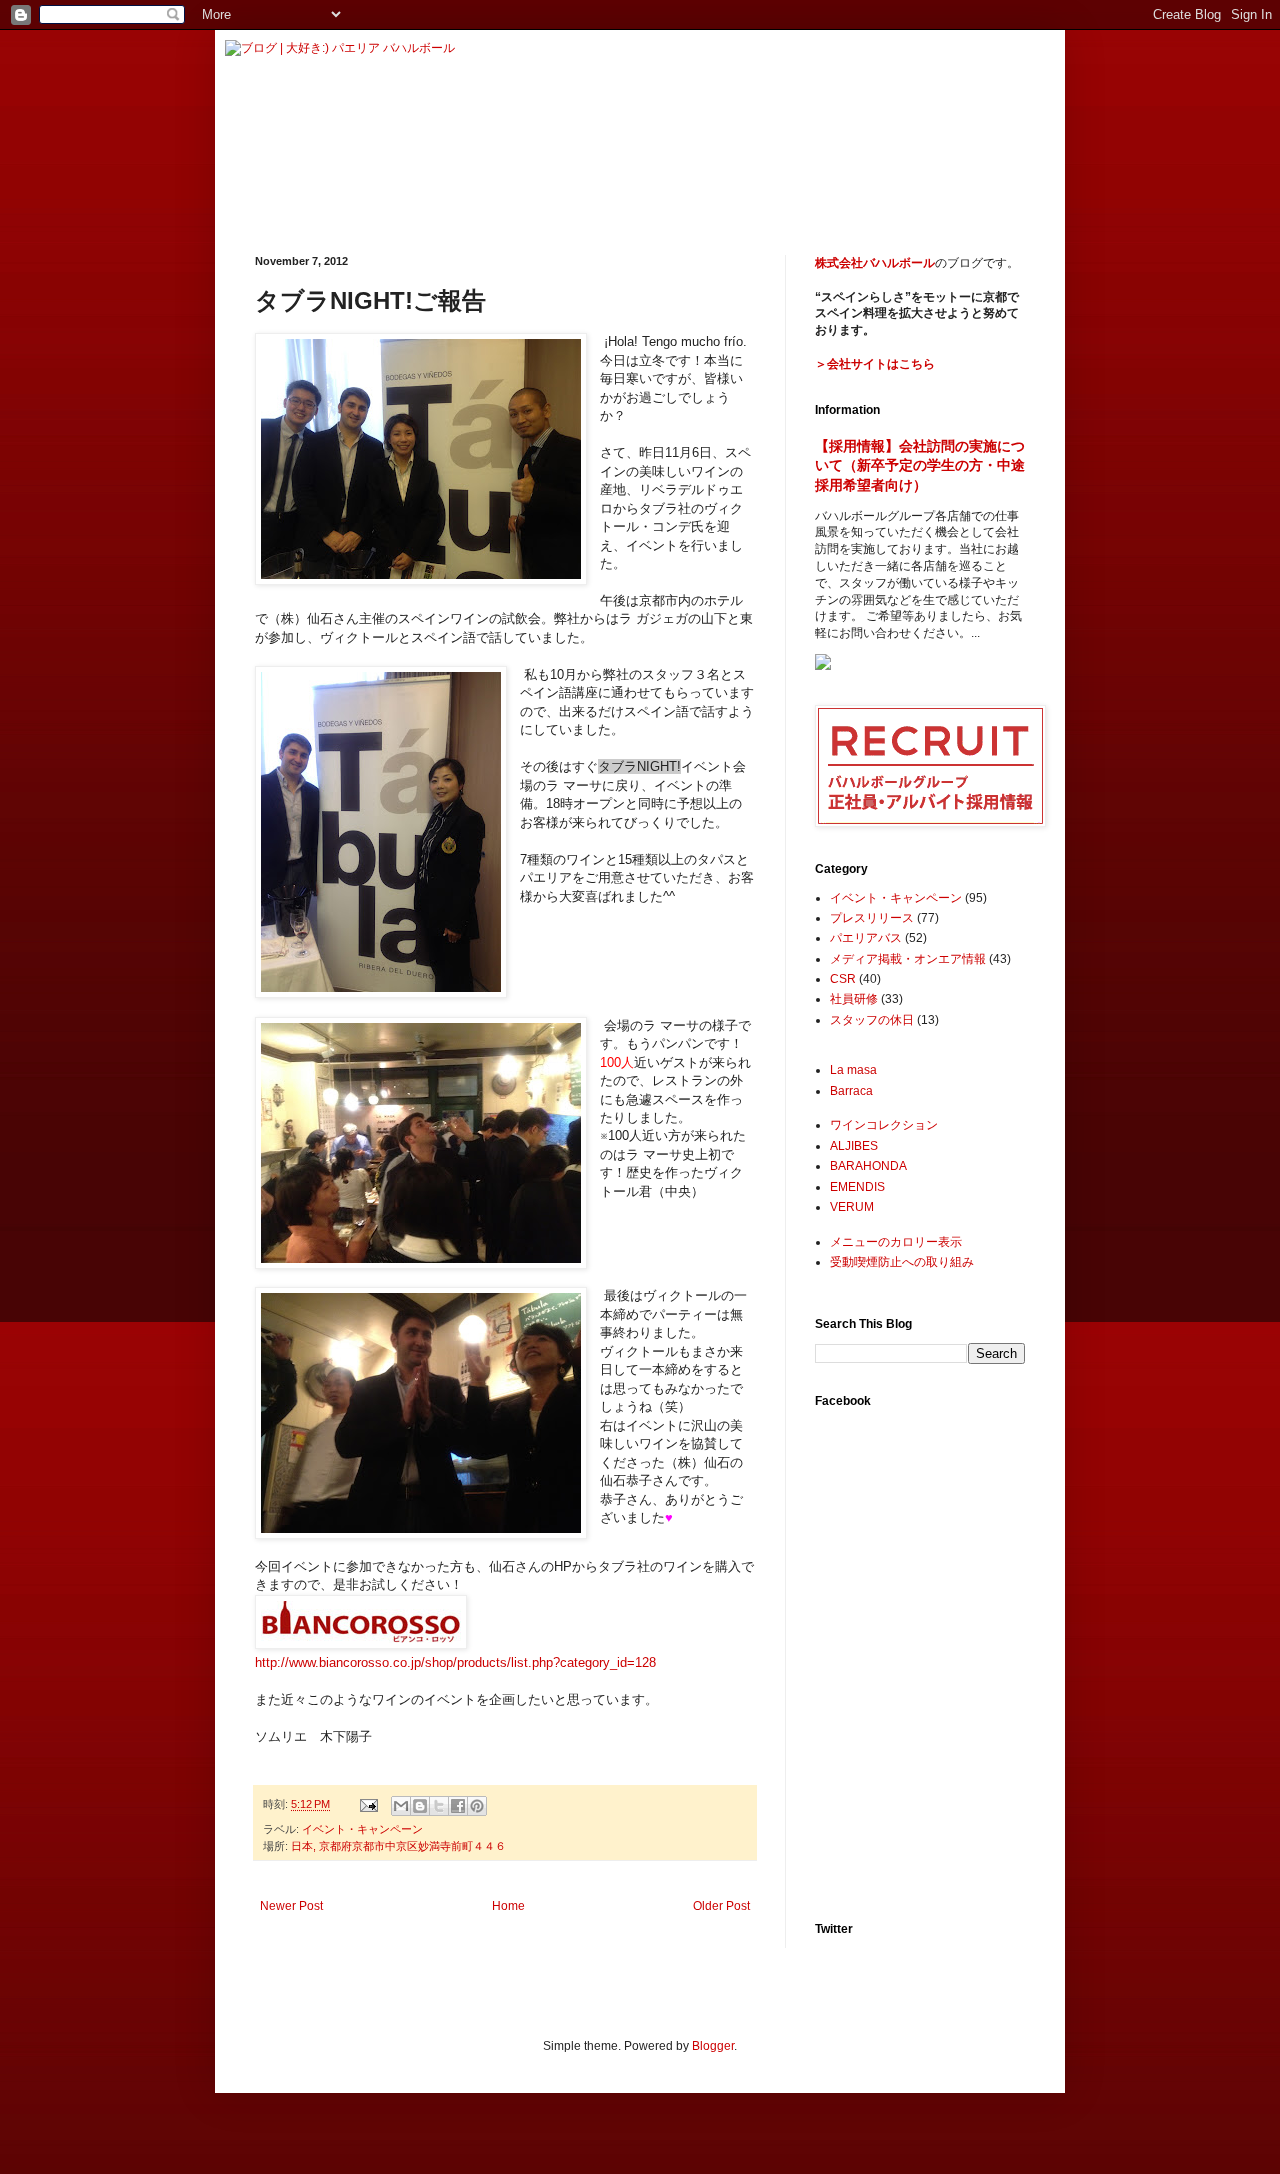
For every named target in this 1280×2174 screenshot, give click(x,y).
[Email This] (401, 1806)
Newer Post (291, 1906)
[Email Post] (368, 1804)
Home (508, 1906)
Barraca (851, 1091)
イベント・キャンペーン (362, 1829)
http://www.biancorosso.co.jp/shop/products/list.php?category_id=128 (455, 1662)
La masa (853, 1070)
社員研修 (854, 999)
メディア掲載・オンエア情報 (908, 959)
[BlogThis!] (420, 1806)
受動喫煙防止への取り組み (902, 1262)
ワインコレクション (884, 1125)
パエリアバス (866, 938)
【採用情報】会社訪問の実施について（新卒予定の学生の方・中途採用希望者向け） (920, 465)
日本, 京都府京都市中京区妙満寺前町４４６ (398, 1846)
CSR (843, 979)
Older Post (721, 1906)
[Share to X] (439, 1806)
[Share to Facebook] (458, 1806)
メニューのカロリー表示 (896, 1242)
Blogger (713, 2046)
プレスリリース (872, 918)
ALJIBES (854, 1146)
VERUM (852, 1207)
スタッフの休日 (872, 1020)
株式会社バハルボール (875, 263)
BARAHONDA (868, 1166)
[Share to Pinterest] (477, 1806)
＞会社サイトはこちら (875, 364)
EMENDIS (857, 1187)
